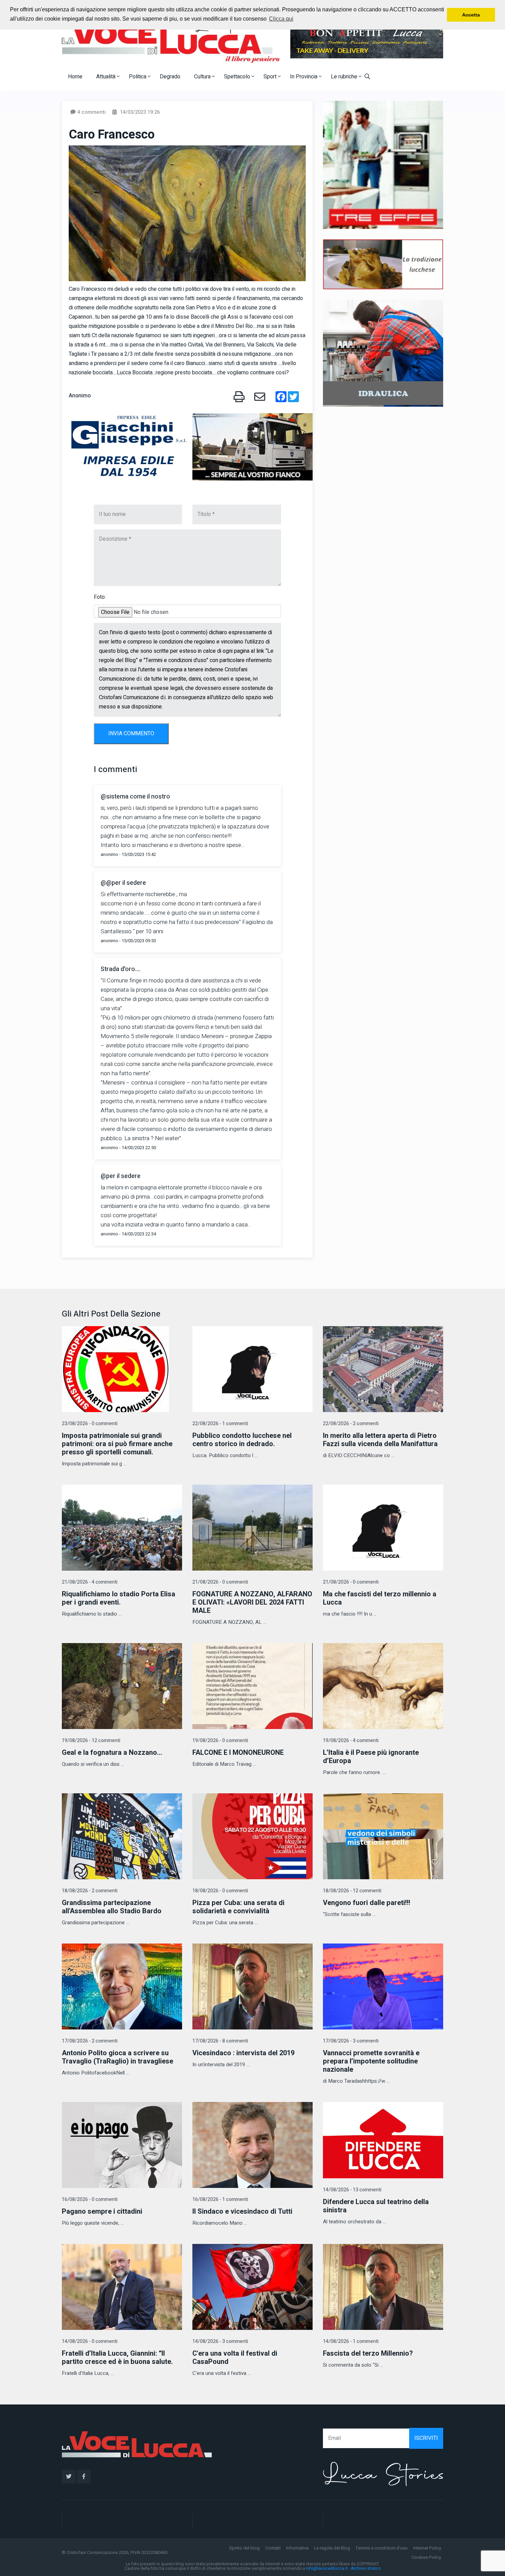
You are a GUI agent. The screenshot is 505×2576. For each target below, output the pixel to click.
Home (75, 77)
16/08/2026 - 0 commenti (90, 2199)
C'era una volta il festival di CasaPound (235, 2358)
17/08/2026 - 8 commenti (220, 2041)
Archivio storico (366, 2568)
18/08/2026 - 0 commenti (220, 1891)
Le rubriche (345, 77)
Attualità (106, 77)
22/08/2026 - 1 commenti (220, 1424)
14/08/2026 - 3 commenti (220, 2341)
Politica (138, 77)
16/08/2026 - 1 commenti (220, 2199)
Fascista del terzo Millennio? (368, 2353)
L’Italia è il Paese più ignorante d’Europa (371, 1757)
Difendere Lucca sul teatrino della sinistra (376, 2206)
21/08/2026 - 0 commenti (220, 1582)
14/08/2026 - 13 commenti (352, 2190)
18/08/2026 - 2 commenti (90, 1891)
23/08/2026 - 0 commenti (90, 1424)
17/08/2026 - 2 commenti (90, 2041)
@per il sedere (121, 1176)
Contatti (273, 2548)
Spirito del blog (244, 2548)
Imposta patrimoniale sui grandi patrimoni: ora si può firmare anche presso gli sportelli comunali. (117, 1444)
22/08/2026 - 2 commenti (351, 1424)
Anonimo (80, 396)
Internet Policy (427, 2548)
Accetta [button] (471, 15)
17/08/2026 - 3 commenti (351, 2041)
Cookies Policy (426, 2557)
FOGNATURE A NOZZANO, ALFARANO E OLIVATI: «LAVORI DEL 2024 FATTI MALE (252, 1602)
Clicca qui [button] (281, 19)
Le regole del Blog (332, 2548)
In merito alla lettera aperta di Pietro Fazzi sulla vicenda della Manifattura (380, 1440)
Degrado (170, 77)
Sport (271, 77)
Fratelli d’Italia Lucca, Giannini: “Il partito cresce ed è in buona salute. (117, 2358)
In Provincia (304, 77)
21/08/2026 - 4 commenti (90, 1582)
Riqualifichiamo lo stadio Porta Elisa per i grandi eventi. (119, 1598)
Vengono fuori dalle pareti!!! (367, 1903)
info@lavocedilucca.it (327, 2568)
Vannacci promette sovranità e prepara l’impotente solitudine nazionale (371, 2061)
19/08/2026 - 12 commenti (91, 1741)
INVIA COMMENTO (131, 734)
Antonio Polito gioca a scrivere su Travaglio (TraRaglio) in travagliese (117, 2057)
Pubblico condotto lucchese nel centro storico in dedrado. (242, 1440)
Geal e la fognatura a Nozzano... (112, 1753)
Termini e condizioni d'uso (382, 2548)
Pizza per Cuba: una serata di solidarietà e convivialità (238, 1907)
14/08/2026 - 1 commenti (351, 2341)
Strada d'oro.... (121, 969)
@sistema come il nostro (135, 797)
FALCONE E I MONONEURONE (238, 1753)
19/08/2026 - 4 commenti (351, 1741)
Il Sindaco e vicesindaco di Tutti (242, 2211)
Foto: (100, 597)
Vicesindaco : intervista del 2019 (243, 2053)
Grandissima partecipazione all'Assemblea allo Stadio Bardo (112, 1907)
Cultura (203, 77)
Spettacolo (238, 77)
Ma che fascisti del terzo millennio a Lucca (380, 1598)
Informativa (297, 2548)
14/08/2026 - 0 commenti (90, 2341)
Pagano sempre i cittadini (102, 2211)
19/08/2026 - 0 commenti (220, 1741)
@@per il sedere (123, 883)
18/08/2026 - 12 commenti (352, 1891)
